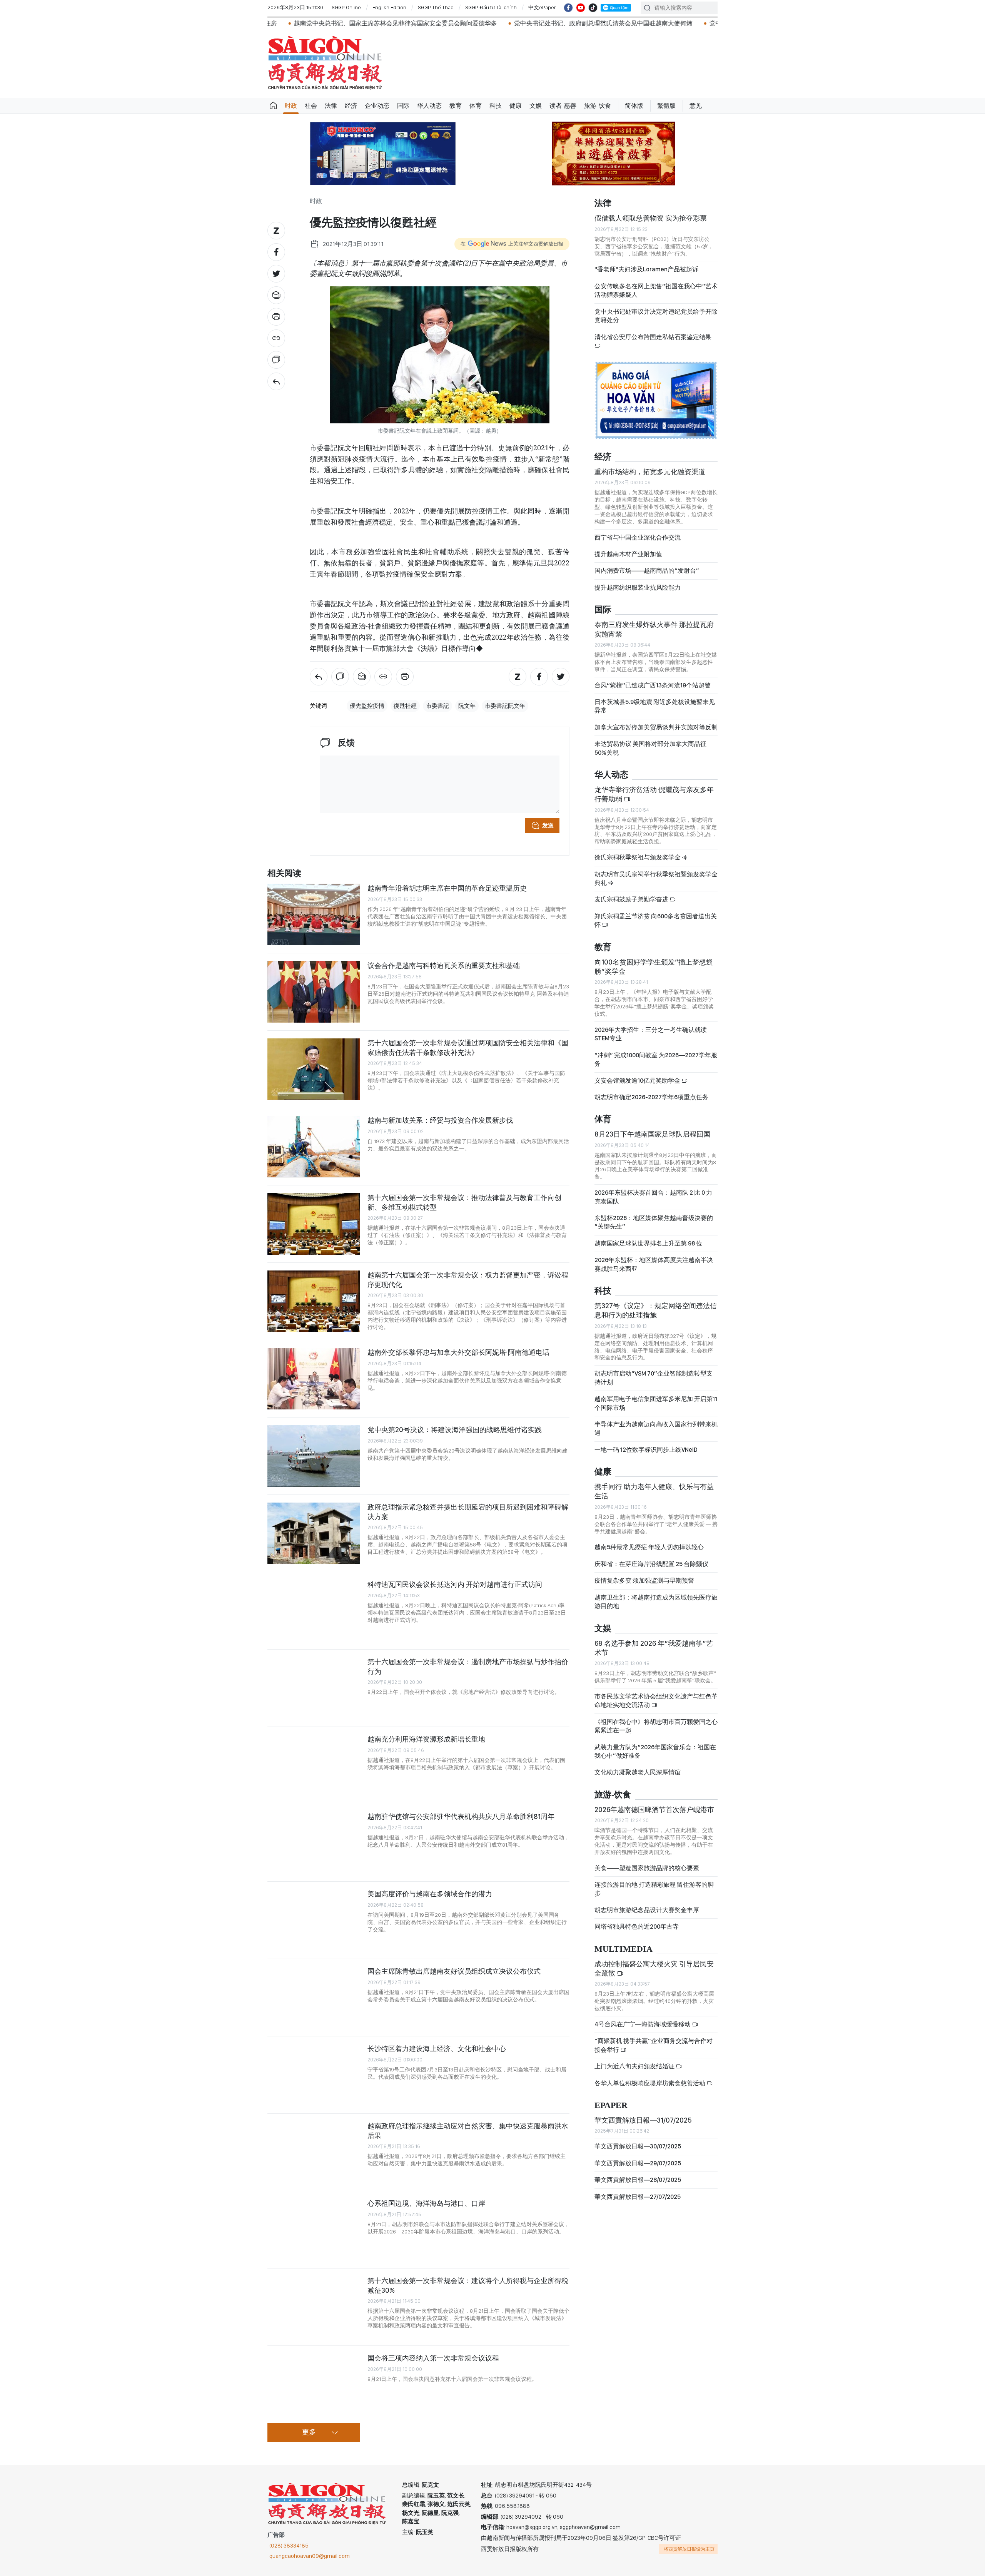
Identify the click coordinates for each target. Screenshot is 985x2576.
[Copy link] (276, 338)
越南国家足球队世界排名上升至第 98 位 (648, 1243)
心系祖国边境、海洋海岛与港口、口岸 (426, 2203)
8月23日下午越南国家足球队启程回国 (652, 1134)
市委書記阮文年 (505, 706)
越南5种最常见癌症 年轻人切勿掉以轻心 (649, 1547)
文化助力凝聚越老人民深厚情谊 (638, 1772)
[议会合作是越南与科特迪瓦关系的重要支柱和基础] (314, 992)
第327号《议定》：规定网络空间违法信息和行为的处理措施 (656, 1310)
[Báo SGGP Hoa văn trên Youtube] (581, 8)
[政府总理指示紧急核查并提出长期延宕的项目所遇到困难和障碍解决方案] (314, 1533)
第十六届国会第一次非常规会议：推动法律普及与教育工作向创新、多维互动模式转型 (464, 1202)
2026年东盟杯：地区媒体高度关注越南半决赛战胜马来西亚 (654, 1264)
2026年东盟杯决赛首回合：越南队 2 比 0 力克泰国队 (653, 1197)
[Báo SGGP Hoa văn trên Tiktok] (593, 8)
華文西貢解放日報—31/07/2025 (643, 2120)
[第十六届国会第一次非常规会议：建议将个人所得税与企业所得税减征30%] (314, 2307)
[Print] (276, 317)
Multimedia (624, 1949)
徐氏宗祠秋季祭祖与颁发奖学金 (638, 857)
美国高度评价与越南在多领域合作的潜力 (430, 1894)
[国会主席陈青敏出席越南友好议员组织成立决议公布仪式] (314, 1998)
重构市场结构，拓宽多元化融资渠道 (650, 472)
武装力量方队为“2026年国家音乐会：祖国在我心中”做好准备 (655, 1751)
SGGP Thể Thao (436, 7)
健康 (516, 106)
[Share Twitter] (276, 274)
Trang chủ (273, 106)
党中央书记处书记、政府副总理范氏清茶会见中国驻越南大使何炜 (447, 23)
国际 (403, 106)
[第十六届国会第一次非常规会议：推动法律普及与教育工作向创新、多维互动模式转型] (314, 1224)
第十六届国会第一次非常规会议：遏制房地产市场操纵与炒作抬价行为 (468, 1666)
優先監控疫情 (367, 706)
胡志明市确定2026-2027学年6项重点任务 (651, 1097)
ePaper (611, 2105)
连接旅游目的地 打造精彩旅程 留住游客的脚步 (654, 1889)
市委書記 (437, 706)
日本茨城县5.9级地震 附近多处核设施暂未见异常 (655, 706)
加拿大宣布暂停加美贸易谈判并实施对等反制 (656, 727)
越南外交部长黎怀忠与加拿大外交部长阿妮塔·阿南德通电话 (458, 1352)
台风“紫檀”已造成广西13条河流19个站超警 (653, 685)
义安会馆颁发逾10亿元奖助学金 (638, 1081)
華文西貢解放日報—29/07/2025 (638, 2163)
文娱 (536, 106)
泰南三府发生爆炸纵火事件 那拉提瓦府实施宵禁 (654, 629)
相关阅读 (284, 873)
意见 (696, 106)
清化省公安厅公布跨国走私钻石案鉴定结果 (653, 337)
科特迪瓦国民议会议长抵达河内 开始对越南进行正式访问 (455, 1584)
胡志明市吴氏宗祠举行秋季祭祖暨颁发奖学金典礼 (656, 878)
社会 (311, 106)
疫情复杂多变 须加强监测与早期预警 (644, 1581)
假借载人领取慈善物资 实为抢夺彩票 (651, 218)
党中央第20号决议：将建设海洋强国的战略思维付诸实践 (455, 1430)
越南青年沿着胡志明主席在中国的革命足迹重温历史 (447, 888)
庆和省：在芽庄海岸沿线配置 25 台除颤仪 (651, 1564)
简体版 (634, 106)
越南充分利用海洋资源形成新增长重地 (426, 1739)
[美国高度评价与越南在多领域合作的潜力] (314, 1920)
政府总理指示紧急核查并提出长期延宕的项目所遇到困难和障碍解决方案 (468, 1512)
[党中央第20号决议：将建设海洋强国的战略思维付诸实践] (314, 1456)
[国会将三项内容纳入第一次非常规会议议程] (314, 2384)
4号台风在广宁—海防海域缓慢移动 (643, 2024)
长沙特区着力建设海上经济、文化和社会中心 (437, 2049)
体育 (476, 106)
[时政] (276, 381)
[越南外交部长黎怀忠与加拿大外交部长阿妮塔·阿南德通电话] (314, 1379)
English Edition (389, 7)
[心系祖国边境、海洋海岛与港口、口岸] (314, 2230)
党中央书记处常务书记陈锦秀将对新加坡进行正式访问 (627, 23)
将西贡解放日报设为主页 (689, 2549)
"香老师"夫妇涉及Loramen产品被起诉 (646, 269)
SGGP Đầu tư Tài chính (491, 7)
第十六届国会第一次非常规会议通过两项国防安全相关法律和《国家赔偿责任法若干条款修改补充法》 (468, 1047)
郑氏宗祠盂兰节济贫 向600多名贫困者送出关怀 (656, 920)
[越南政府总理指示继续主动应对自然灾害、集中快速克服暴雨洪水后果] (314, 2152)
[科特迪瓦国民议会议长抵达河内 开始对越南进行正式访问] (314, 1611)
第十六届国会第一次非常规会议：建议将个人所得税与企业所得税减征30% (468, 2285)
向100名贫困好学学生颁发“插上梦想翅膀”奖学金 (654, 967)
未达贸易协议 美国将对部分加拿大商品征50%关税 (650, 748)
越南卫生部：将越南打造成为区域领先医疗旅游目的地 (656, 1602)
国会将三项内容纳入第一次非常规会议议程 (433, 2358)
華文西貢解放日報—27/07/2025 (638, 2197)
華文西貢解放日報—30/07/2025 (638, 2146)
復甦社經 (405, 706)
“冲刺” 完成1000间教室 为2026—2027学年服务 (656, 1059)
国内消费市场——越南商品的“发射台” (647, 571)
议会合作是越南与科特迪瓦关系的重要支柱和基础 (444, 965)
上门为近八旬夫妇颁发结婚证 (635, 2066)
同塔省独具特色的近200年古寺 (637, 1927)
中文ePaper (542, 7)
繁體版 (666, 106)
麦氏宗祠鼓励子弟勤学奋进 (632, 899)
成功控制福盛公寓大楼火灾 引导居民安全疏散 (654, 1968)
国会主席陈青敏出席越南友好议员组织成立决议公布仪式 (454, 1971)
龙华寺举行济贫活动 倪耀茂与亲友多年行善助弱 (654, 794)
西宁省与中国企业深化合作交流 (638, 537)
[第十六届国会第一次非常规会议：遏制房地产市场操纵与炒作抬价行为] (314, 1688)
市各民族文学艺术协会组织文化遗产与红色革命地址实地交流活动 (656, 1701)
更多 (309, 2432)
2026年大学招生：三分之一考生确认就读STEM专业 (651, 1034)
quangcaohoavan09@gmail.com (310, 2556)
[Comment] (276, 360)
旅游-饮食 (598, 106)
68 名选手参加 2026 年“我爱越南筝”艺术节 (654, 1648)
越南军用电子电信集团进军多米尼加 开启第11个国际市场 (656, 1403)
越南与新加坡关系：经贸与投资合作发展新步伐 (440, 1120)
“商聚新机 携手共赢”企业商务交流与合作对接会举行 (654, 2045)
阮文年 (467, 706)
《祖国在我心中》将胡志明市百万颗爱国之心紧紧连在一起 (656, 1726)
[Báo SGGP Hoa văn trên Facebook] (568, 8)
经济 (351, 106)
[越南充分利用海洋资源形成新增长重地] (314, 1765)
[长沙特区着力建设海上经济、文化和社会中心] (314, 2075)
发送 (548, 826)
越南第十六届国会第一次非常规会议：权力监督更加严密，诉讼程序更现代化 (468, 1280)
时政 (291, 106)
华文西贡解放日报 (325, 63)
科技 (496, 106)
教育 (456, 106)
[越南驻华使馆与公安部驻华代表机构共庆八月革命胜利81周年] (314, 1843)
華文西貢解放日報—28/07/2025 (638, 2180)
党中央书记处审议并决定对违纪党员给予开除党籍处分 (656, 316)
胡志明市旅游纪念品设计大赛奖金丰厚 (647, 1910)
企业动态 (377, 106)
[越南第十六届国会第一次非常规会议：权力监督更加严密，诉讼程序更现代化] (314, 1301)
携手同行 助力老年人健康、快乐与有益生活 (654, 1491)
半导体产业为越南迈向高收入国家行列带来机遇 (656, 1428)
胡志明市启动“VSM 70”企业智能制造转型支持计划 (654, 1378)
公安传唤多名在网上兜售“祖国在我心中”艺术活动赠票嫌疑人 (656, 290)
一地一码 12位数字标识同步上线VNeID (646, 1450)
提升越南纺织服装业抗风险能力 (638, 588)
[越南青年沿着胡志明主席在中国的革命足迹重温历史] (314, 914)
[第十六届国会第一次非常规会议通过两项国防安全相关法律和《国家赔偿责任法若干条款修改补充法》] (314, 1069)
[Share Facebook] (276, 252)
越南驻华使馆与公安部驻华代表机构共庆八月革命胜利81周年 (461, 1816)
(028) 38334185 (289, 2546)
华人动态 (429, 106)
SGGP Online (346, 7)
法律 (331, 106)
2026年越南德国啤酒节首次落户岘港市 (654, 1810)
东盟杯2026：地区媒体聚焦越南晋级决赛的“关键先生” (654, 1222)
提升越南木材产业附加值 (628, 554)
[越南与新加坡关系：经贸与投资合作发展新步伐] (314, 1147)
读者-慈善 (563, 106)
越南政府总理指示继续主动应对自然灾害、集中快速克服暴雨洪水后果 (468, 2131)
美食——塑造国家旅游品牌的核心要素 (647, 1868)
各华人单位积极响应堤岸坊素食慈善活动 (650, 2083)
